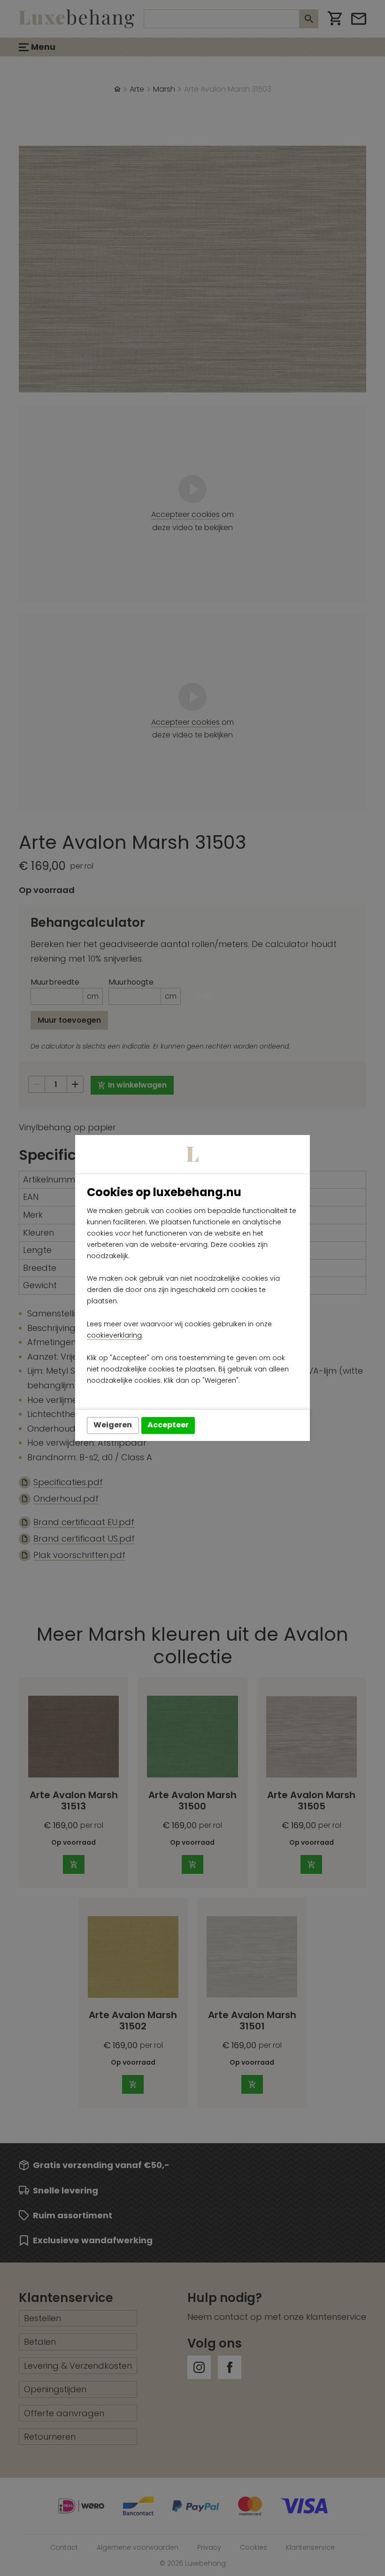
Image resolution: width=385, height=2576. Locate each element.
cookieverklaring (114, 1335)
